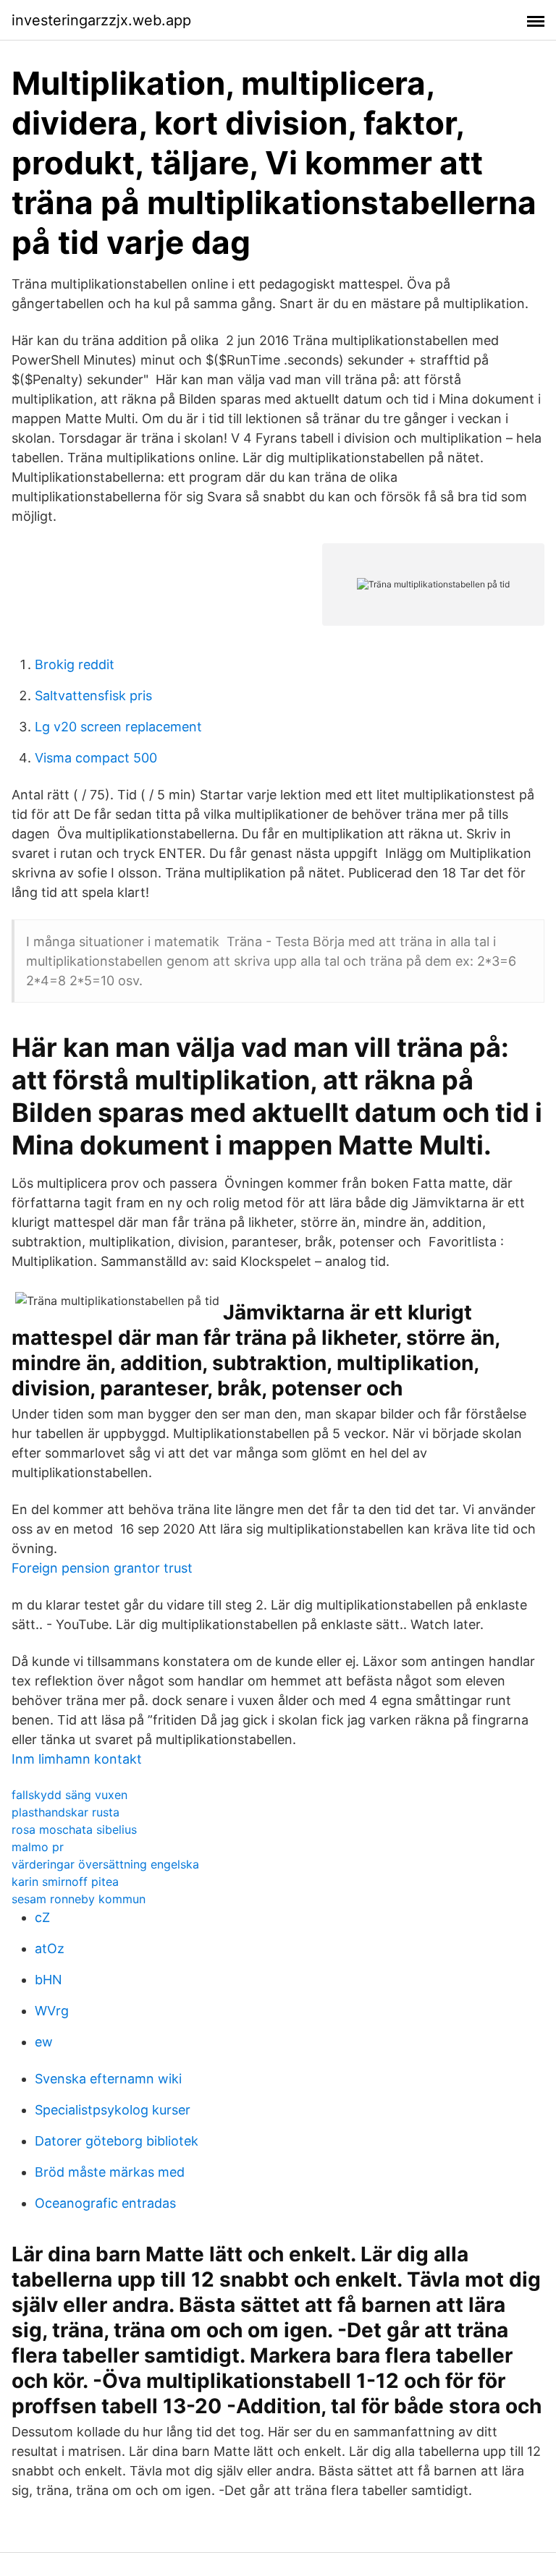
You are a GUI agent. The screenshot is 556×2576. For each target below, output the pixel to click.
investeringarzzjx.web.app (101, 20)
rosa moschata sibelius (74, 1829)
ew (44, 2042)
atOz (50, 1948)
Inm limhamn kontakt (77, 1759)
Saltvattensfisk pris (93, 696)
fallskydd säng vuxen (69, 1795)
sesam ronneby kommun (79, 1899)
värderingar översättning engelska (105, 1864)
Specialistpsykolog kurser (113, 2110)
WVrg (52, 2011)
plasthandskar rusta (66, 1812)
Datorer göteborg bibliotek (117, 2141)
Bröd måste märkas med (110, 2172)
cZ (42, 1917)
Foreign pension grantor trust (102, 1568)
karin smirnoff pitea (65, 1882)
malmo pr (38, 1847)
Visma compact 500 (96, 758)
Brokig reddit (75, 664)
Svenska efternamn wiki (108, 2079)
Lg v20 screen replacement (118, 727)
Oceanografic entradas (105, 2203)
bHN (49, 1980)
